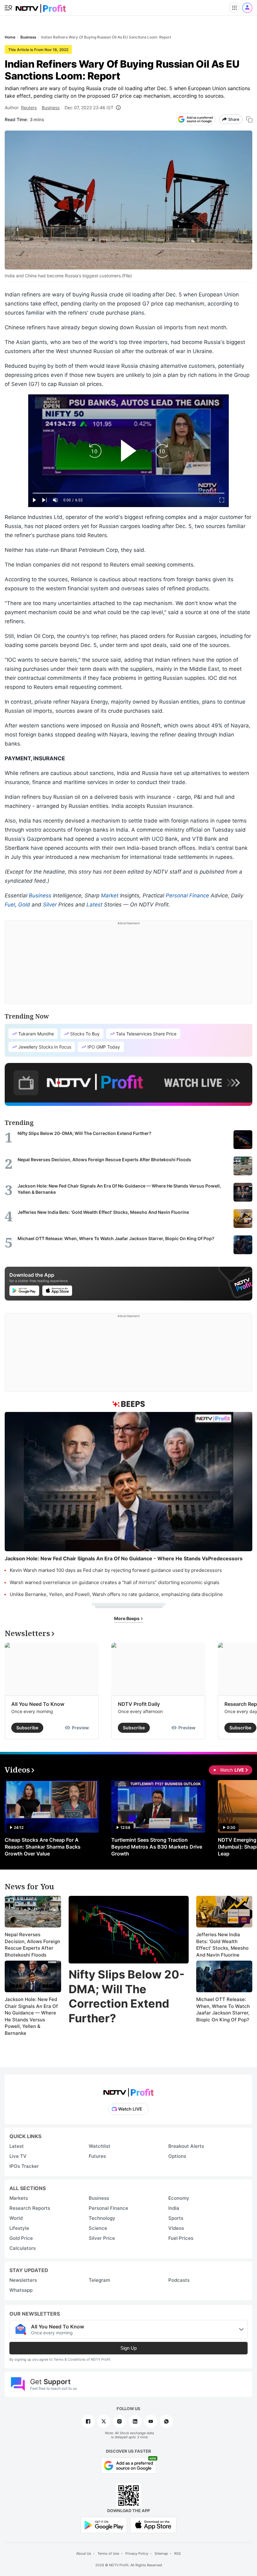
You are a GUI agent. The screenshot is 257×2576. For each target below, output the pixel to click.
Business (51, 108)
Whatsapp (21, 2290)
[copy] (249, 119)
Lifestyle (19, 2228)
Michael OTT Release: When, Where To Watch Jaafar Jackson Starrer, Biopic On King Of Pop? (223, 2009)
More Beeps (127, 1618)
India (174, 2208)
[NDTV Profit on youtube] (151, 2421)
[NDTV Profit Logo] (128, 2090)
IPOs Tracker (24, 2166)
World (16, 2218)
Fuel (10, 905)
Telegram (99, 2280)
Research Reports (30, 2208)
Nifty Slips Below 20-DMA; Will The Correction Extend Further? (127, 1996)
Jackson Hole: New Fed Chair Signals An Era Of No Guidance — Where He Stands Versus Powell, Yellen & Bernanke (31, 2016)
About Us (84, 2553)
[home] (41, 6)
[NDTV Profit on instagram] (119, 2421)
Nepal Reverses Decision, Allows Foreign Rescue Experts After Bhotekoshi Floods (32, 1945)
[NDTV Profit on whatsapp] (166, 2421)
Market (110, 895)
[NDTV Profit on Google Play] (104, 2525)
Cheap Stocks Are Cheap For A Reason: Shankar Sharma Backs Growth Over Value (43, 1847)
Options (177, 2156)
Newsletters (23, 2280)
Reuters (29, 108)
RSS (178, 2553)
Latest (94, 905)
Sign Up (128, 2348)
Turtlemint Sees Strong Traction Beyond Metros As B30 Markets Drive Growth (157, 1847)
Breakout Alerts (186, 2146)
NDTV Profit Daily (139, 1704)
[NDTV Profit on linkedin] (135, 2421)
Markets (19, 2198)
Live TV (18, 2156)
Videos (176, 2228)
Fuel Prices (181, 2238)
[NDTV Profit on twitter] (104, 2421)
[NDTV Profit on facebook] (88, 2421)
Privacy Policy (137, 2553)
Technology (102, 2218)
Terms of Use (108, 2553)
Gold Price (21, 2238)
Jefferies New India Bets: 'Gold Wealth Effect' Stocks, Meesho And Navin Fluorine (222, 1945)
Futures (97, 2156)
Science (98, 2228)
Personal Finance (187, 895)
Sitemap (161, 2553)
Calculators (23, 2248)
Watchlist (100, 2146)
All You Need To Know (38, 1704)
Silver (50, 905)
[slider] (128, 493)
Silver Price (102, 2238)
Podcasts (179, 2280)
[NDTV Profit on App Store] (153, 2525)
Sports (176, 2218)
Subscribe (27, 1728)
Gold (24, 905)
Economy (179, 2198)
